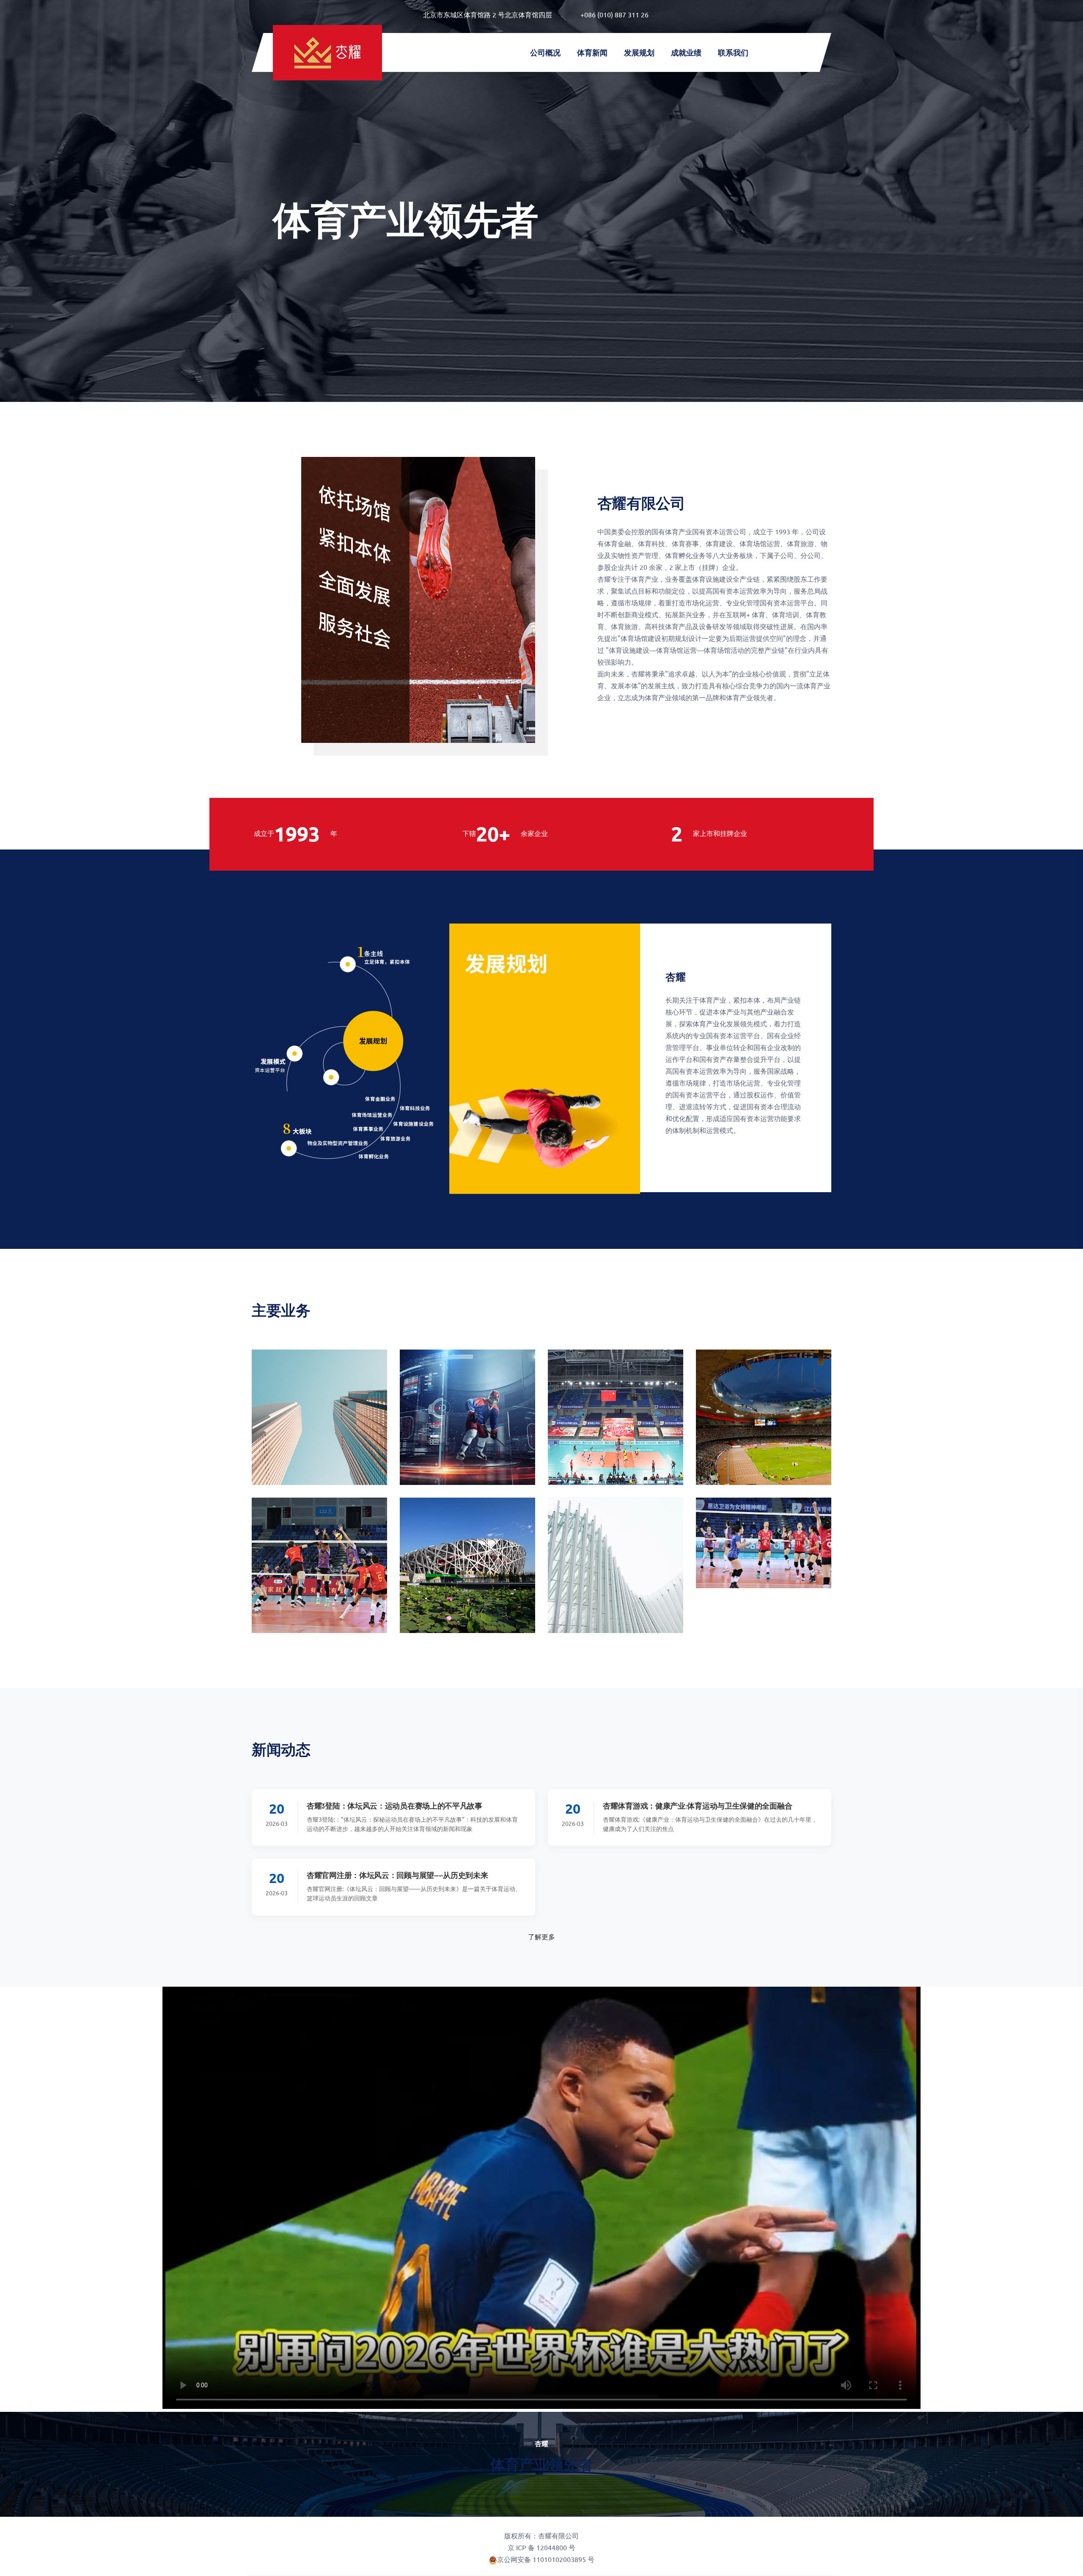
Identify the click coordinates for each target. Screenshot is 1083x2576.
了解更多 (541, 1936)
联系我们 (733, 52)
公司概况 (545, 52)
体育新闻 (592, 52)
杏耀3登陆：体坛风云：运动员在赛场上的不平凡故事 (394, 1806)
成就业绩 (686, 52)
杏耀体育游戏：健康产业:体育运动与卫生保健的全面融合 (697, 1806)
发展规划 (639, 52)
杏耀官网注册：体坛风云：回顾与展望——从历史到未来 (397, 1875)
